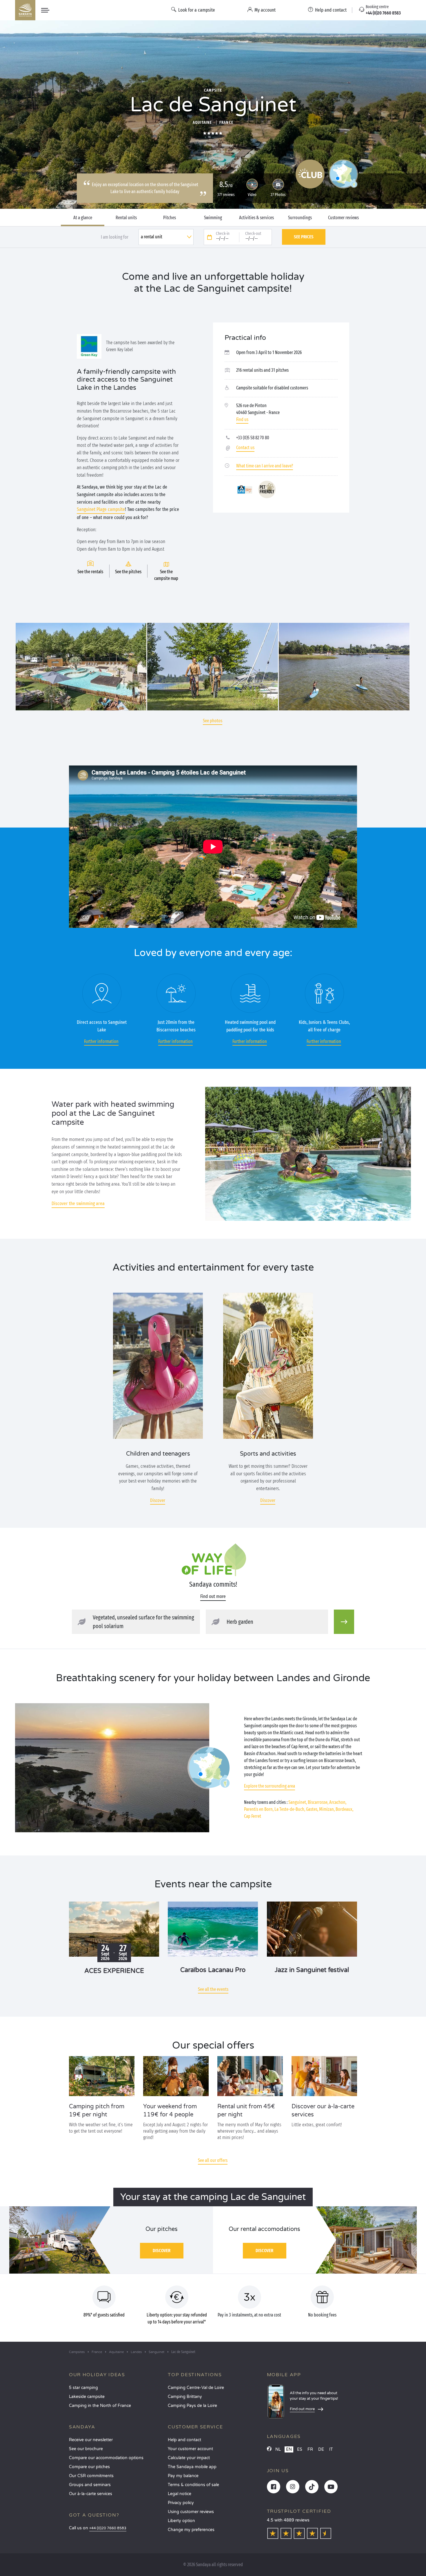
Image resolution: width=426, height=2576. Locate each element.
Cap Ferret (253, 1816)
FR (310, 2449)
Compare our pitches (89, 2467)
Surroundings (300, 218)
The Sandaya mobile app (192, 2467)
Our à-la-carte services (91, 2494)
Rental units (126, 218)
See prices (304, 237)
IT (331, 2449)
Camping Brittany (185, 2397)
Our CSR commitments (91, 2476)
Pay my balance (183, 2476)
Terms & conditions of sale (193, 2485)
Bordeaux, (344, 1809)
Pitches (170, 218)
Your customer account (190, 2449)
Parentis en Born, (259, 1809)
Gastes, (312, 1809)
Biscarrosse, (318, 1802)
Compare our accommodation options (106, 2458)
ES (300, 2449)
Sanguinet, (298, 1802)
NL (278, 2449)
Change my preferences (191, 2530)
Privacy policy (181, 2503)
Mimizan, (327, 1809)
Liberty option (181, 2521)
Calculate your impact (189, 2458)
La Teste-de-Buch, (290, 1809)
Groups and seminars (90, 2485)
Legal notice (180, 2494)
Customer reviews (343, 218)
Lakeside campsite (87, 2397)
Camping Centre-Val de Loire (196, 2388)
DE (321, 2449)
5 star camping (83, 2388)
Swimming (213, 218)
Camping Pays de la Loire (192, 2406)
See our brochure (86, 2449)
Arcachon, (338, 1802)
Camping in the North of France (100, 2406)
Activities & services (256, 218)
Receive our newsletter (91, 2440)
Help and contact (184, 2440)
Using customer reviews (191, 2512)
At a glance (83, 218)
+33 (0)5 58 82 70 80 (253, 438)
